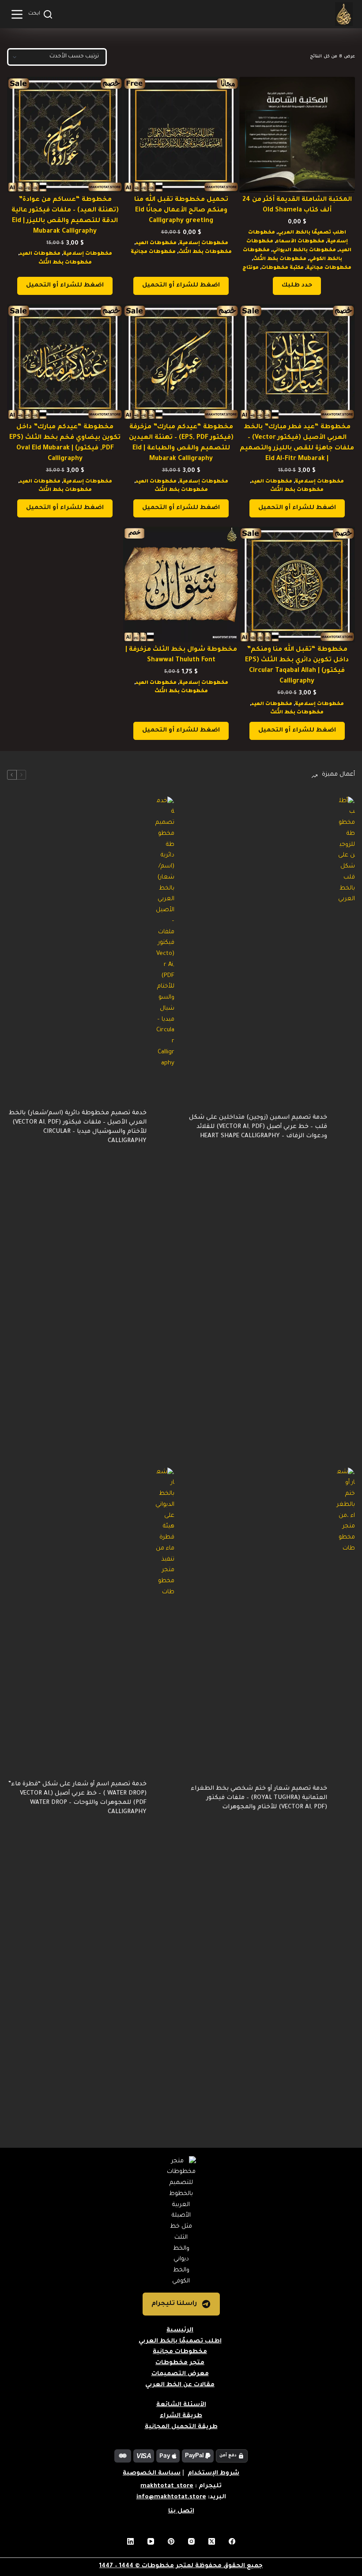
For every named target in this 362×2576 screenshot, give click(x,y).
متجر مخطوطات (180, 2363)
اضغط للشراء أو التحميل (181, 285)
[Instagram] (191, 2541)
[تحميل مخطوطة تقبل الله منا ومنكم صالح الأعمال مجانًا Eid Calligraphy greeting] (181, 135)
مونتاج (251, 268)
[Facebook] (232, 2541)
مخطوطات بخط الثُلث (280, 259)
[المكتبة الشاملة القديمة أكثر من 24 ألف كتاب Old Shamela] (297, 135)
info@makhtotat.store (171, 2497)
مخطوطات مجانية (329, 268)
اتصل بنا (181, 2511)
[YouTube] (151, 2541)
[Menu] (17, 14)
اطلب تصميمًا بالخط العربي (312, 233)
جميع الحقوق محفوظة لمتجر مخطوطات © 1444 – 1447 (181, 2566)
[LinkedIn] (130, 2541)
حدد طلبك (297, 285)
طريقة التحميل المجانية (181, 2427)
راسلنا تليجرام (174, 2304)
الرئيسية (180, 2330)
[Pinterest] (171, 2541)
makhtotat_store (167, 2486)
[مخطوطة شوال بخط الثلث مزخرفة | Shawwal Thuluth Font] (181, 585)
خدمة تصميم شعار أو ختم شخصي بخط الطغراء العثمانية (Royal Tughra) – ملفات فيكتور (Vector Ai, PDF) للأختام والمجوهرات (259, 1798)
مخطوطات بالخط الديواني (304, 250)
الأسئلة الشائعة (181, 2405)
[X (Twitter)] (212, 2541)
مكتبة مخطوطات (283, 268)
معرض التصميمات (180, 2374)
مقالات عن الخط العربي (180, 2385)
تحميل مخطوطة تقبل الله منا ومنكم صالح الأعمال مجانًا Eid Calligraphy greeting (181, 211)
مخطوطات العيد (156, 243)
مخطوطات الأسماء (300, 241)
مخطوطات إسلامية (204, 243)
